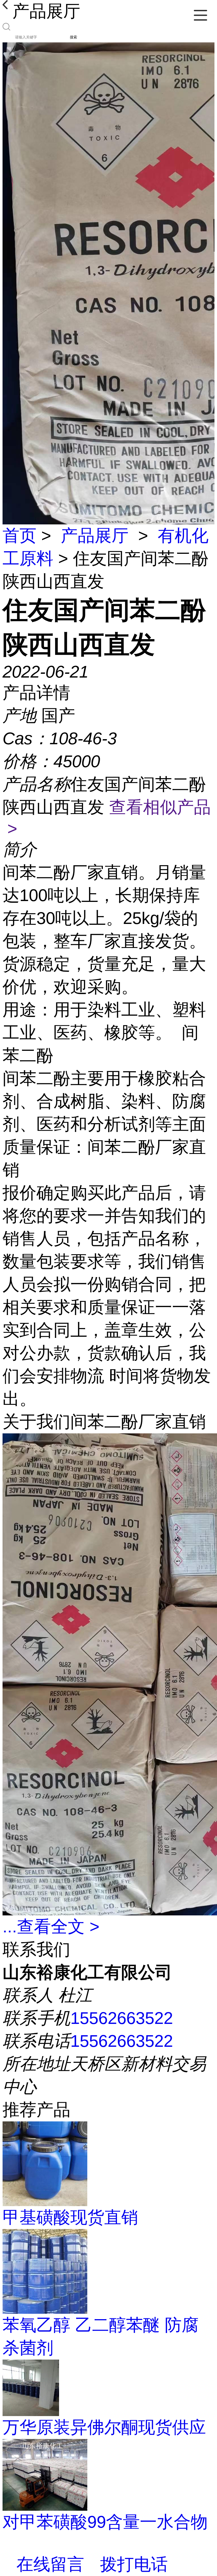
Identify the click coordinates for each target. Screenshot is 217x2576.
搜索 (73, 37)
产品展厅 (95, 536)
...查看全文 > (51, 1927)
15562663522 (122, 2018)
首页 (19, 536)
